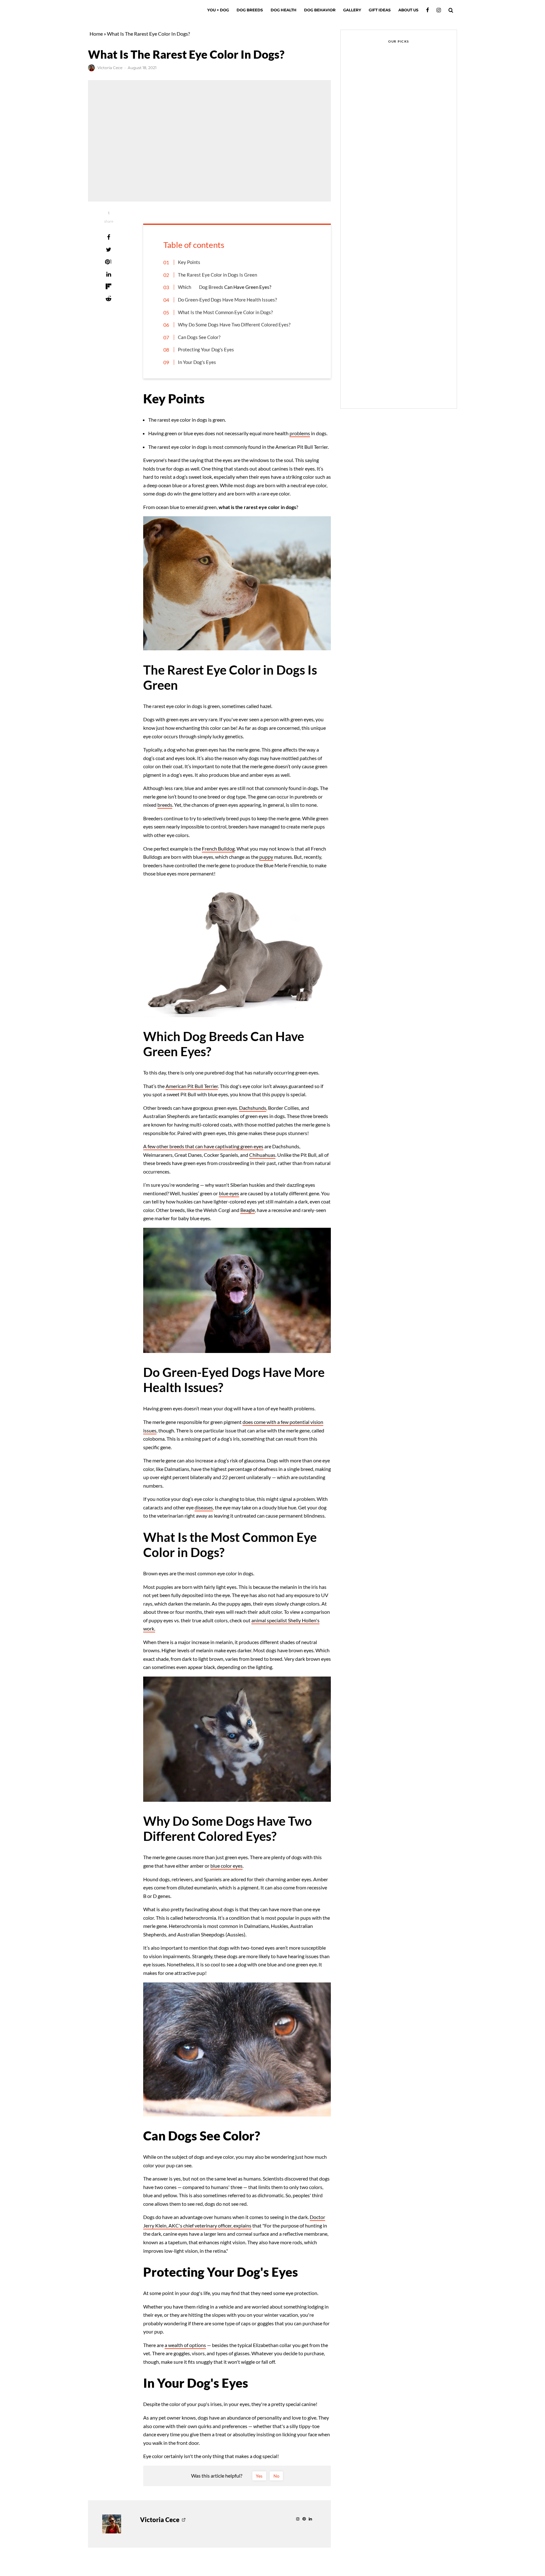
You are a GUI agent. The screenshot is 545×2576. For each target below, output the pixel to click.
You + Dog (218, 10)
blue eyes (229, 1193)
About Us (408, 10)
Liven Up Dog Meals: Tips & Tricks (406, 359)
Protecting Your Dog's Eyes (206, 349)
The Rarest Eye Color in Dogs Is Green (217, 275)
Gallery (352, 10)
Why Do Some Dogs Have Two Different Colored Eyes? (234, 325)
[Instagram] (439, 10)
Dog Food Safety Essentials (406, 329)
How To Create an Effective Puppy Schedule (406, 239)
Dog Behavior (320, 10)
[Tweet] (108, 249)
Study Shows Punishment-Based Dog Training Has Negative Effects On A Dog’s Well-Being (412, 299)
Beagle (248, 1210)
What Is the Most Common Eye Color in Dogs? (225, 312)
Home (96, 34)
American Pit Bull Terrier (192, 1086)
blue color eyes (226, 1866)
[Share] (108, 237)
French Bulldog (218, 849)
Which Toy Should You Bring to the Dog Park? (410, 269)
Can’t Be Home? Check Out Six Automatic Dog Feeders (410, 179)
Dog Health (284, 10)
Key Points (189, 262)
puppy (266, 857)
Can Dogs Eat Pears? (372, 126)
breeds (165, 805)
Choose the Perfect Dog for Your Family (412, 209)
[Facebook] (428, 10)
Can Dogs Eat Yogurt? (400, 389)
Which (185, 287)
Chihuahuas (262, 1155)
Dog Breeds (250, 10)
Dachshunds (253, 1108)
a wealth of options (185, 2345)
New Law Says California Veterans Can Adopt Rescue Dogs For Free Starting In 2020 (410, 149)
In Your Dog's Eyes (197, 362)
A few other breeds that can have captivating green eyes (203, 1146)
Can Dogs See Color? (199, 337)
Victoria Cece (110, 68)
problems (300, 433)
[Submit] (108, 299)
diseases (204, 1507)
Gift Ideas (380, 10)
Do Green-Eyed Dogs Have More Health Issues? (227, 300)
